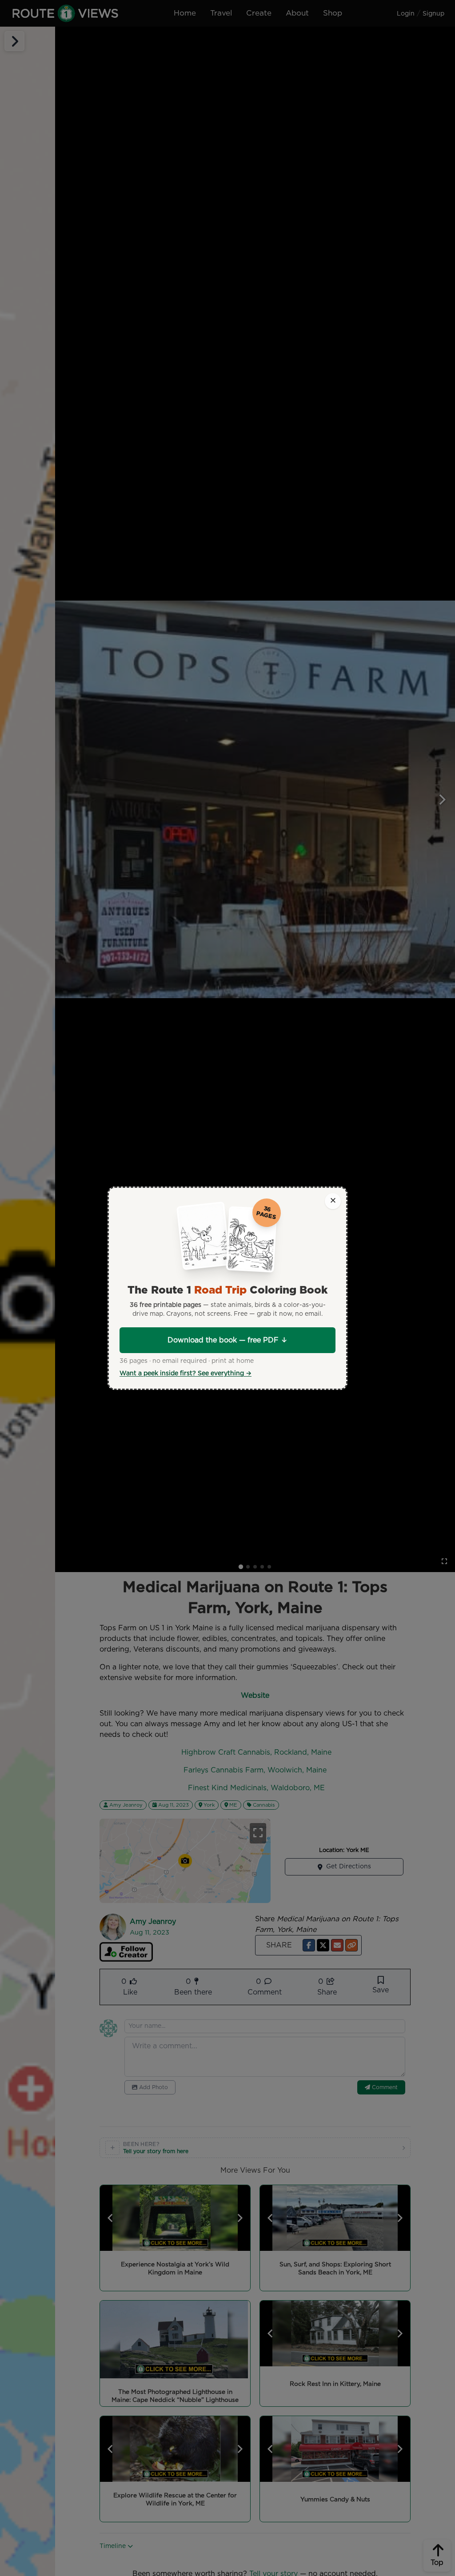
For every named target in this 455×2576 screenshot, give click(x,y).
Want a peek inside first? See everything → (186, 1374)
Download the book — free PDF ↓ (227, 1340)
